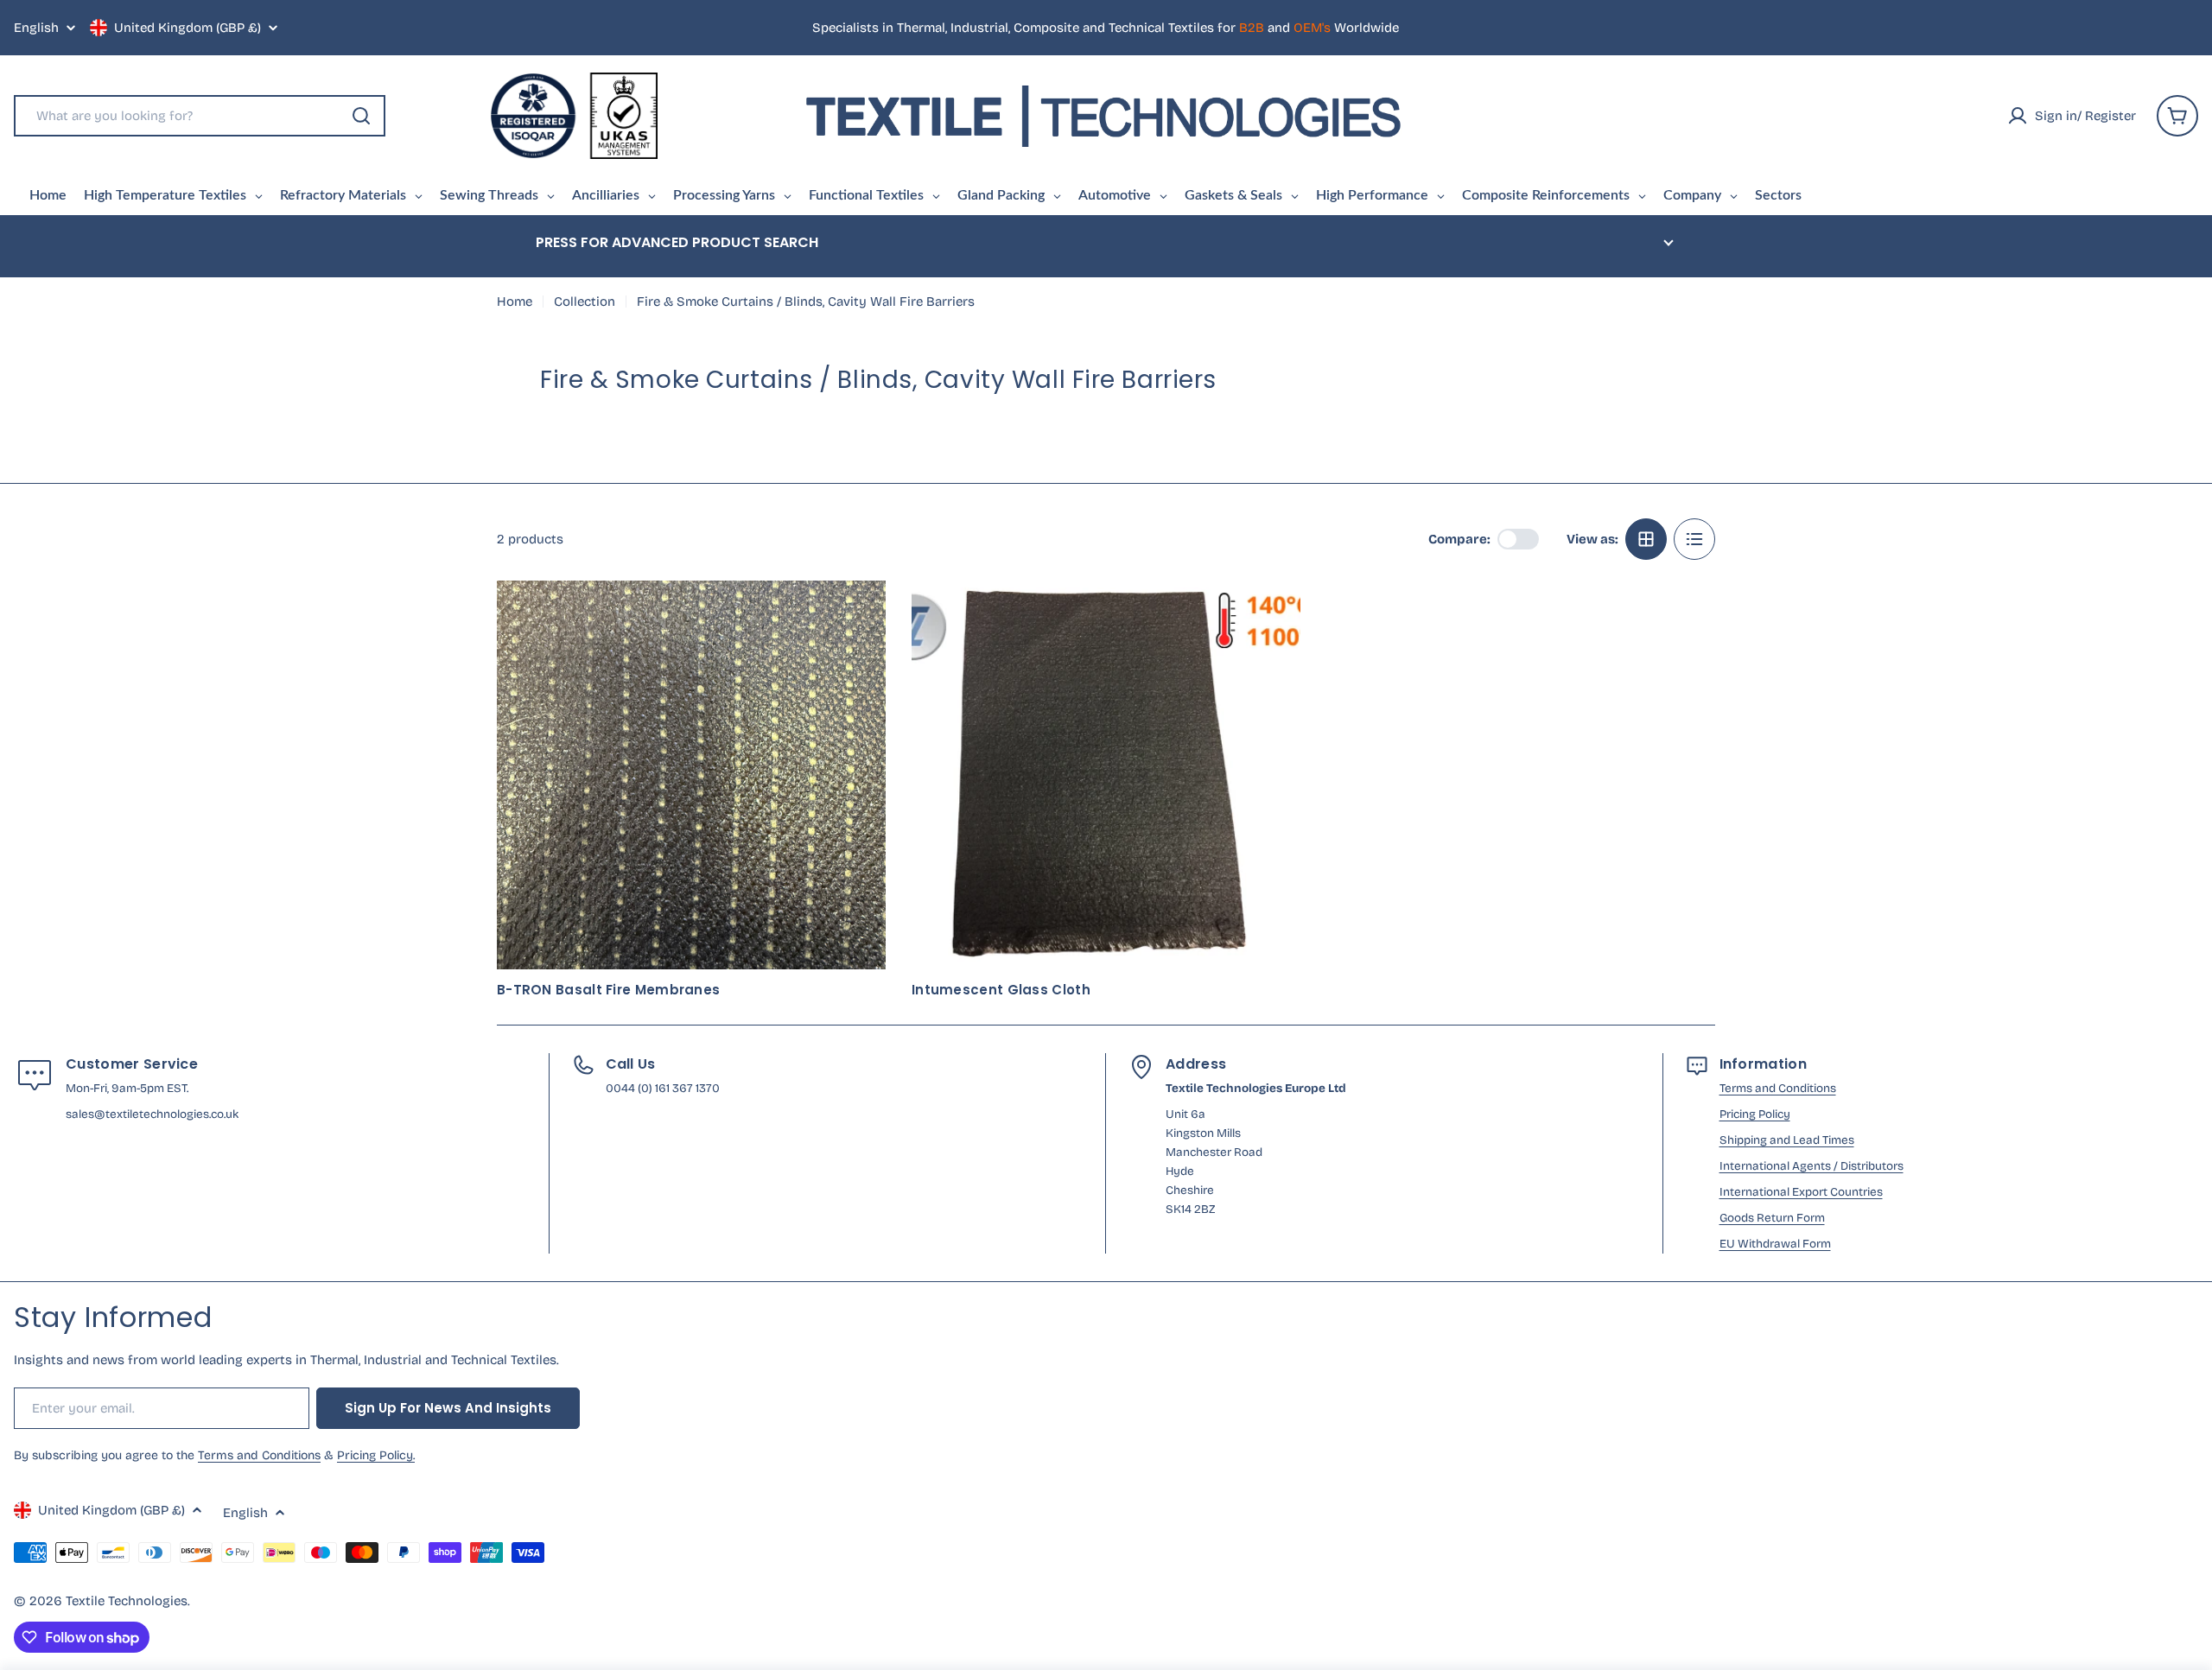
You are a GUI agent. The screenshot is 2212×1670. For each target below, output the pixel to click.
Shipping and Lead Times (1787, 1140)
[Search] (361, 116)
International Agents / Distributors (1812, 1166)
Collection (585, 302)
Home (515, 302)
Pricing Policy (1755, 1114)
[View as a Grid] (1646, 539)
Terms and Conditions (1778, 1088)
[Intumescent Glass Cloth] (1106, 775)
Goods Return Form (1772, 1218)
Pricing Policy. (376, 1455)
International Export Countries (1801, 1192)
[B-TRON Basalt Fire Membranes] (691, 775)
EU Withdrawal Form (1775, 1244)
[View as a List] (1694, 539)
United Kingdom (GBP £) (188, 28)
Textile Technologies (127, 1601)
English (36, 28)
